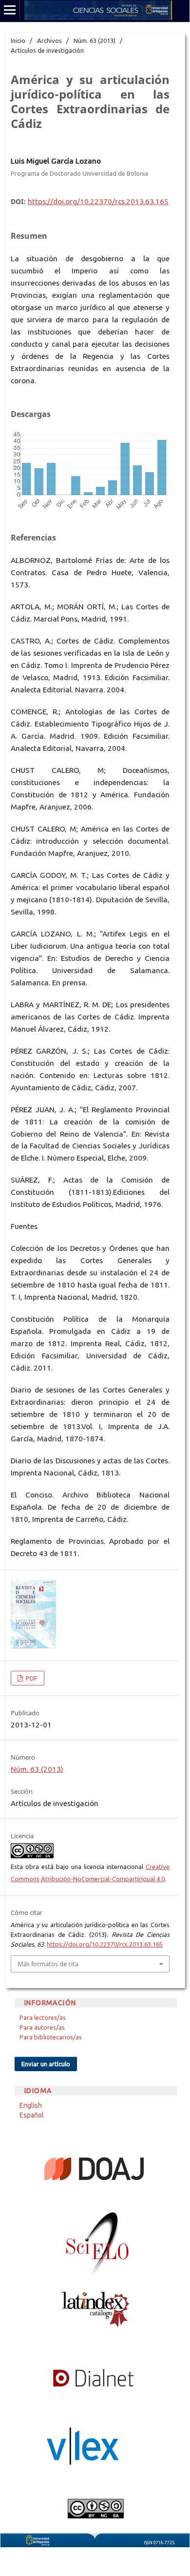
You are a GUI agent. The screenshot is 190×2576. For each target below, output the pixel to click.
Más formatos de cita (48, 1964)
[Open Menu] (10, 10)
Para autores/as (42, 2027)
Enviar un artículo (46, 2064)
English (31, 2105)
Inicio (18, 41)
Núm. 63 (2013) (95, 41)
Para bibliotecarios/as (51, 2037)
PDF (31, 1678)
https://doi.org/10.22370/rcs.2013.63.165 (98, 201)
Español (32, 2115)
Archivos (49, 41)
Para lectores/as (43, 2017)
